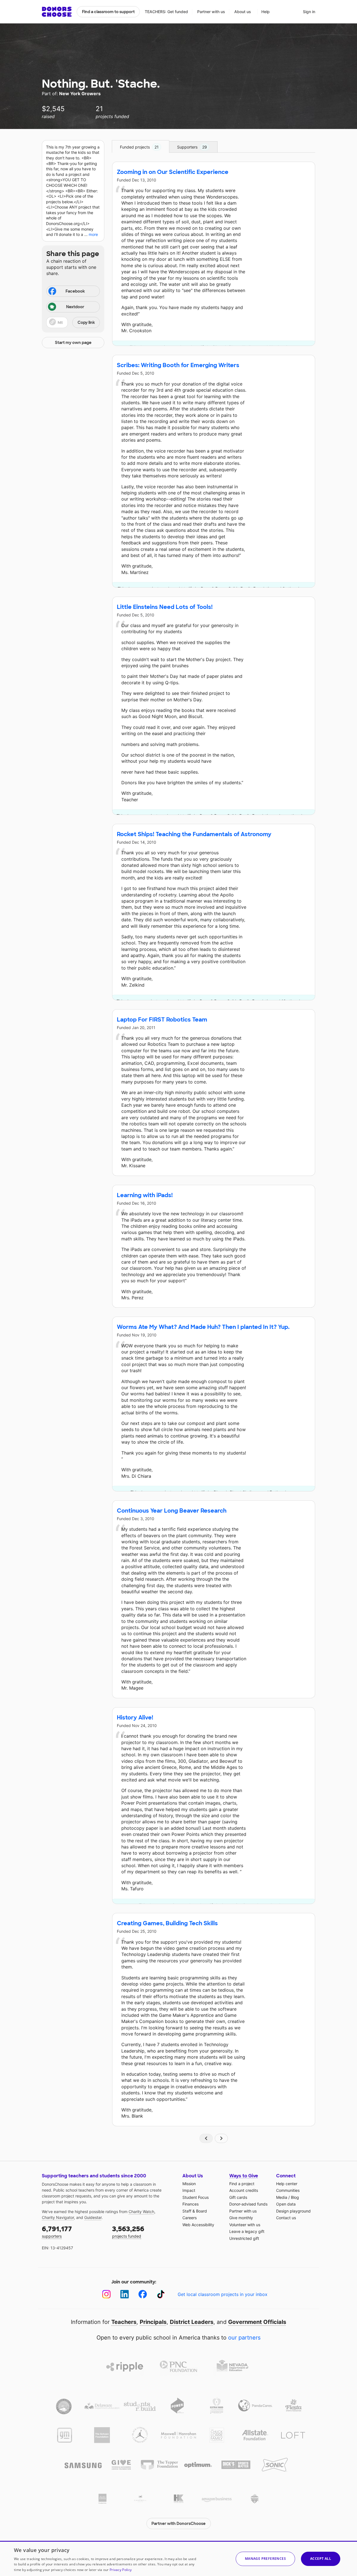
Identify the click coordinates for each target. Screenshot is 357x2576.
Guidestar (93, 2217)
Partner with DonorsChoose (178, 2524)
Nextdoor (75, 307)
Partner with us (211, 12)
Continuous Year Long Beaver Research (172, 1511)
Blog (295, 2197)
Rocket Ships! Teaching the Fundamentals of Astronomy (194, 834)
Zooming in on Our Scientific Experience (173, 172)
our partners (244, 2338)
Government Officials (257, 2322)
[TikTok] (161, 2294)
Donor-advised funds (248, 2204)
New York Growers (80, 94)
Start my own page (73, 343)
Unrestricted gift (244, 2238)
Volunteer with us (245, 2225)
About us (243, 12)
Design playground (293, 2211)
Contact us (286, 2218)
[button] (73, 322)
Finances (190, 2204)
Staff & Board (195, 2211)
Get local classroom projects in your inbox (223, 2294)
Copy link (86, 322)
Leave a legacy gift (247, 2231)
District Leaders (192, 2322)
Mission (189, 2184)
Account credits (244, 2190)
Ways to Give (244, 2176)
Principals (153, 2322)
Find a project (242, 2184)
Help (266, 12)
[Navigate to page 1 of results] (206, 2138)
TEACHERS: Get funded (166, 12)
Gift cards (238, 2197)
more (93, 234)
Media (282, 2197)
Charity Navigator (58, 2217)
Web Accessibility (198, 2225)
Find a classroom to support (108, 12)
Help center (287, 2184)
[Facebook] (143, 2294)
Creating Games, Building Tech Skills (167, 1923)
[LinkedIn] (125, 2294)
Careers (190, 2218)
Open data (286, 2204)
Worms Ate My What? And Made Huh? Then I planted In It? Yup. (203, 1327)
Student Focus (196, 2197)
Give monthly (241, 2218)
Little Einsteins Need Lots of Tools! (165, 607)
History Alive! (135, 1718)
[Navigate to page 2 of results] (221, 2138)
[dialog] (178, 2558)
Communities (288, 2190)
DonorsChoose (57, 12)
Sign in (309, 12)
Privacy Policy (121, 2570)
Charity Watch (141, 2212)
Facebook (75, 291)
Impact (189, 2190)
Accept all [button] (321, 2559)
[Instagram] (106, 2294)
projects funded (128, 2232)
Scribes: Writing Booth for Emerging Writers (178, 365)
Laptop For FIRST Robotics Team (162, 1020)
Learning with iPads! (145, 1195)
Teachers (124, 2322)
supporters (57, 2232)
